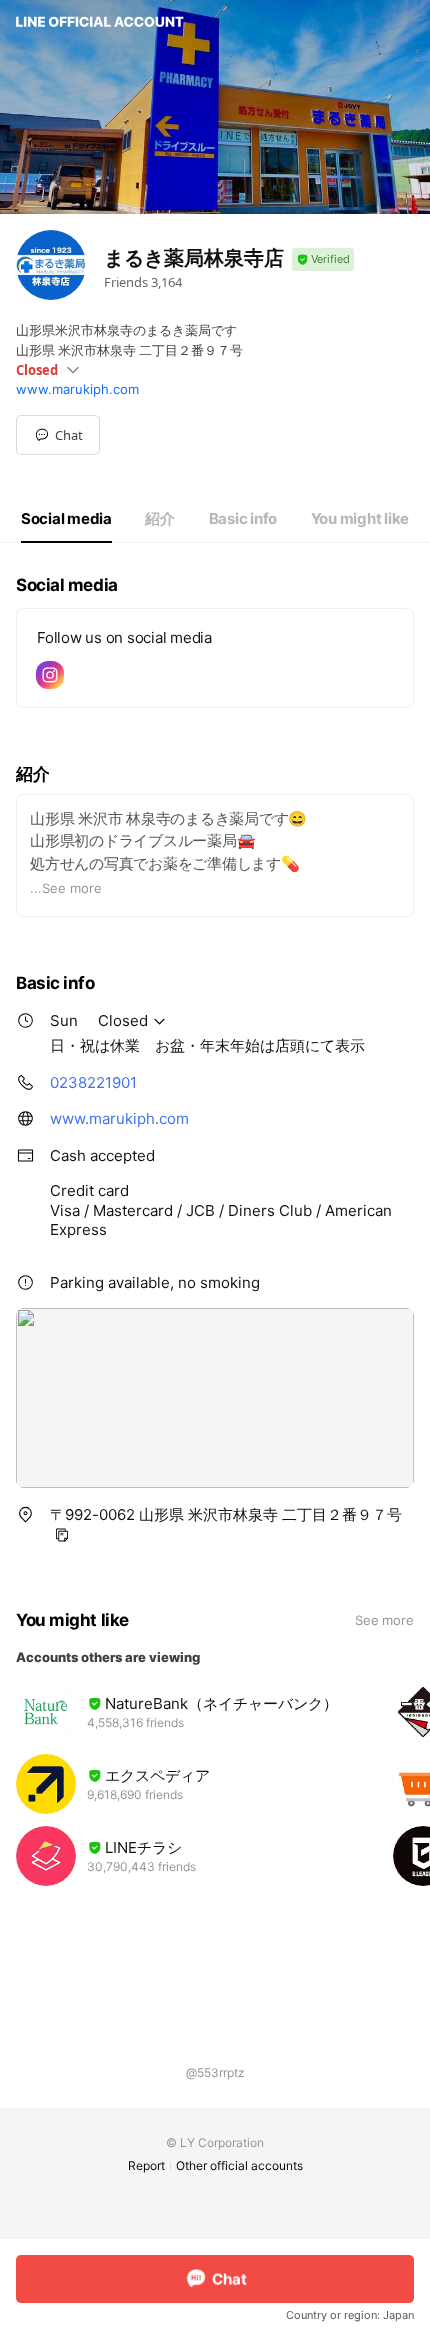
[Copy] (62, 1535)
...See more (66, 888)
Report (146, 2165)
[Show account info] (323, 259)
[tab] (66, 519)
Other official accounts (239, 2165)
